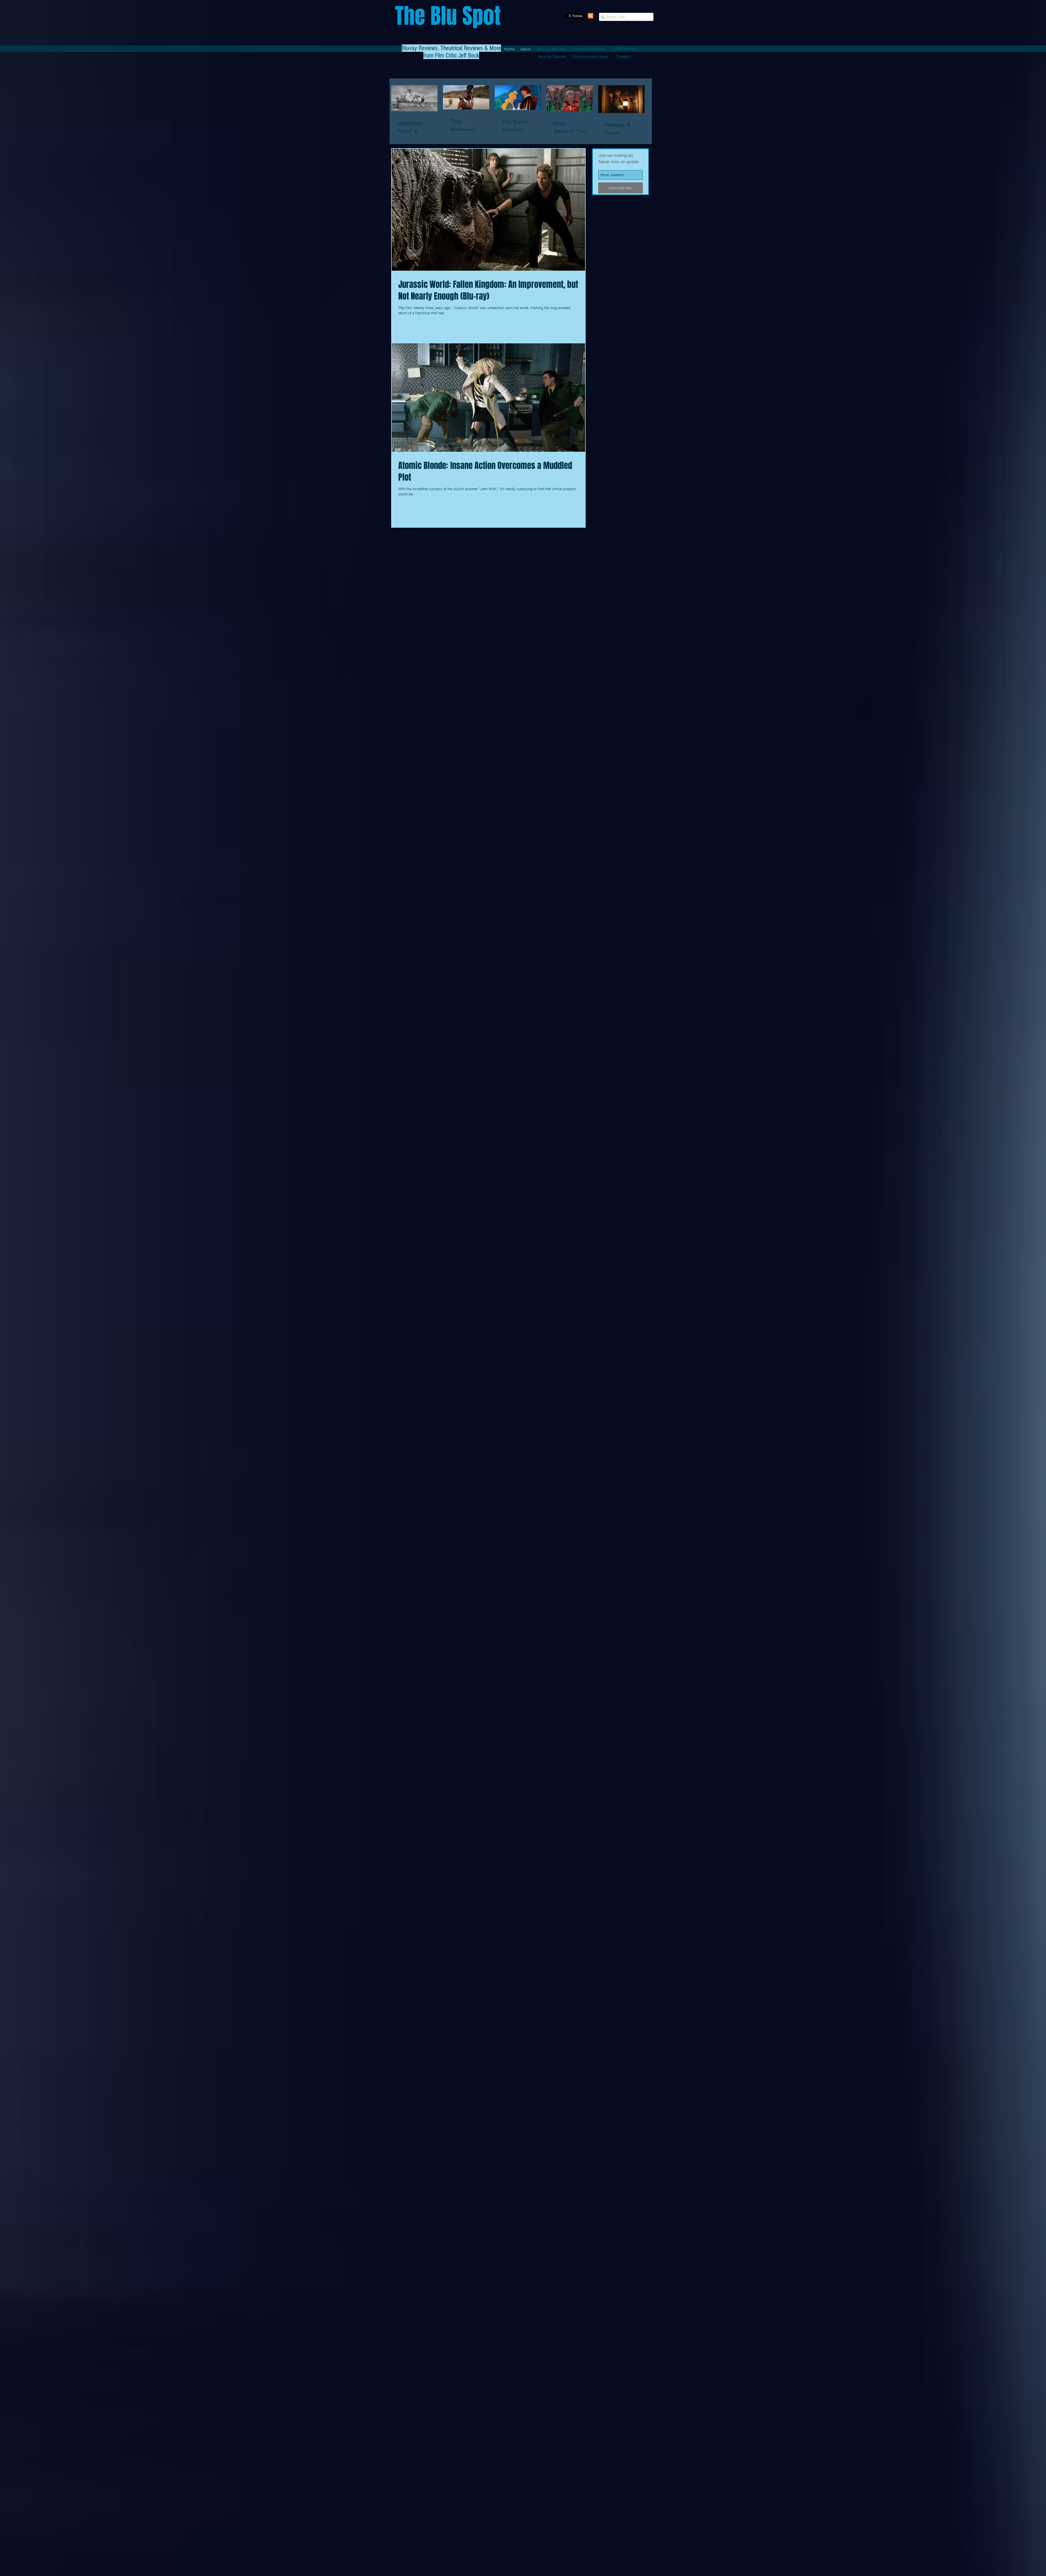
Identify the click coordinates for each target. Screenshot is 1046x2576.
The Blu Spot (448, 16)
